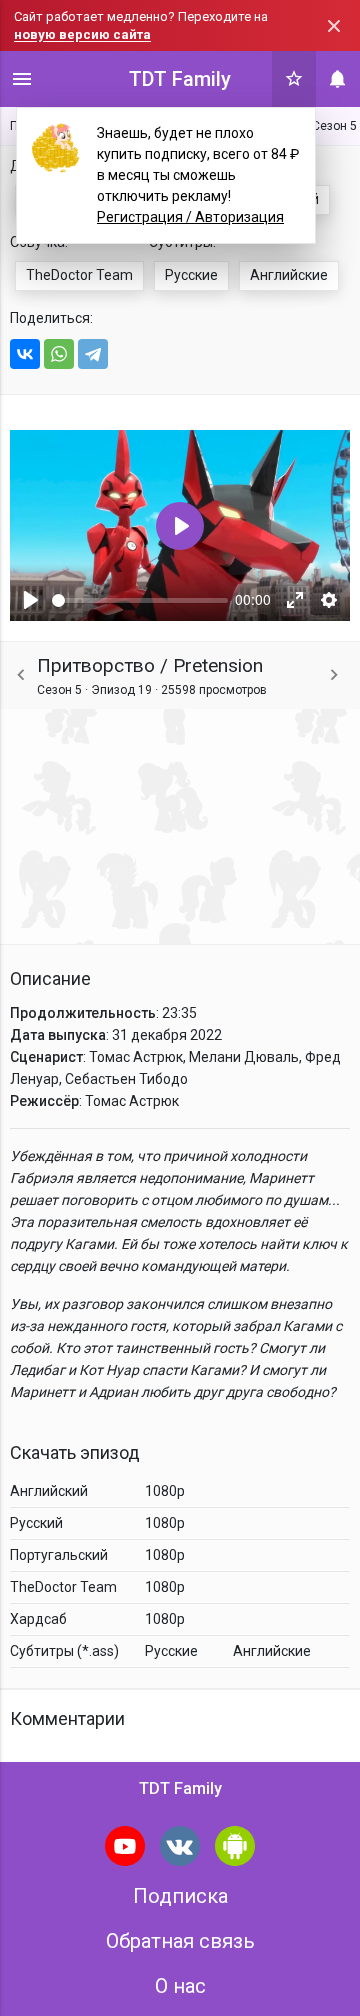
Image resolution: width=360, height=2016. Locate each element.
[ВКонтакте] (25, 354)
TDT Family (180, 79)
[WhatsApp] (59, 354)
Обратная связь (180, 1941)
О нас (180, 1986)
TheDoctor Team (79, 275)
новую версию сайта (82, 34)
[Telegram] (93, 354)
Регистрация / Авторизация (190, 217)
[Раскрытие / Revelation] (334, 675)
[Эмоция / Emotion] (21, 675)
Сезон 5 (334, 126)
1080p (165, 1491)
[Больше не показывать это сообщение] (334, 26)
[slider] (140, 600)
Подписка (180, 1896)
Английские (289, 275)
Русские (191, 275)
